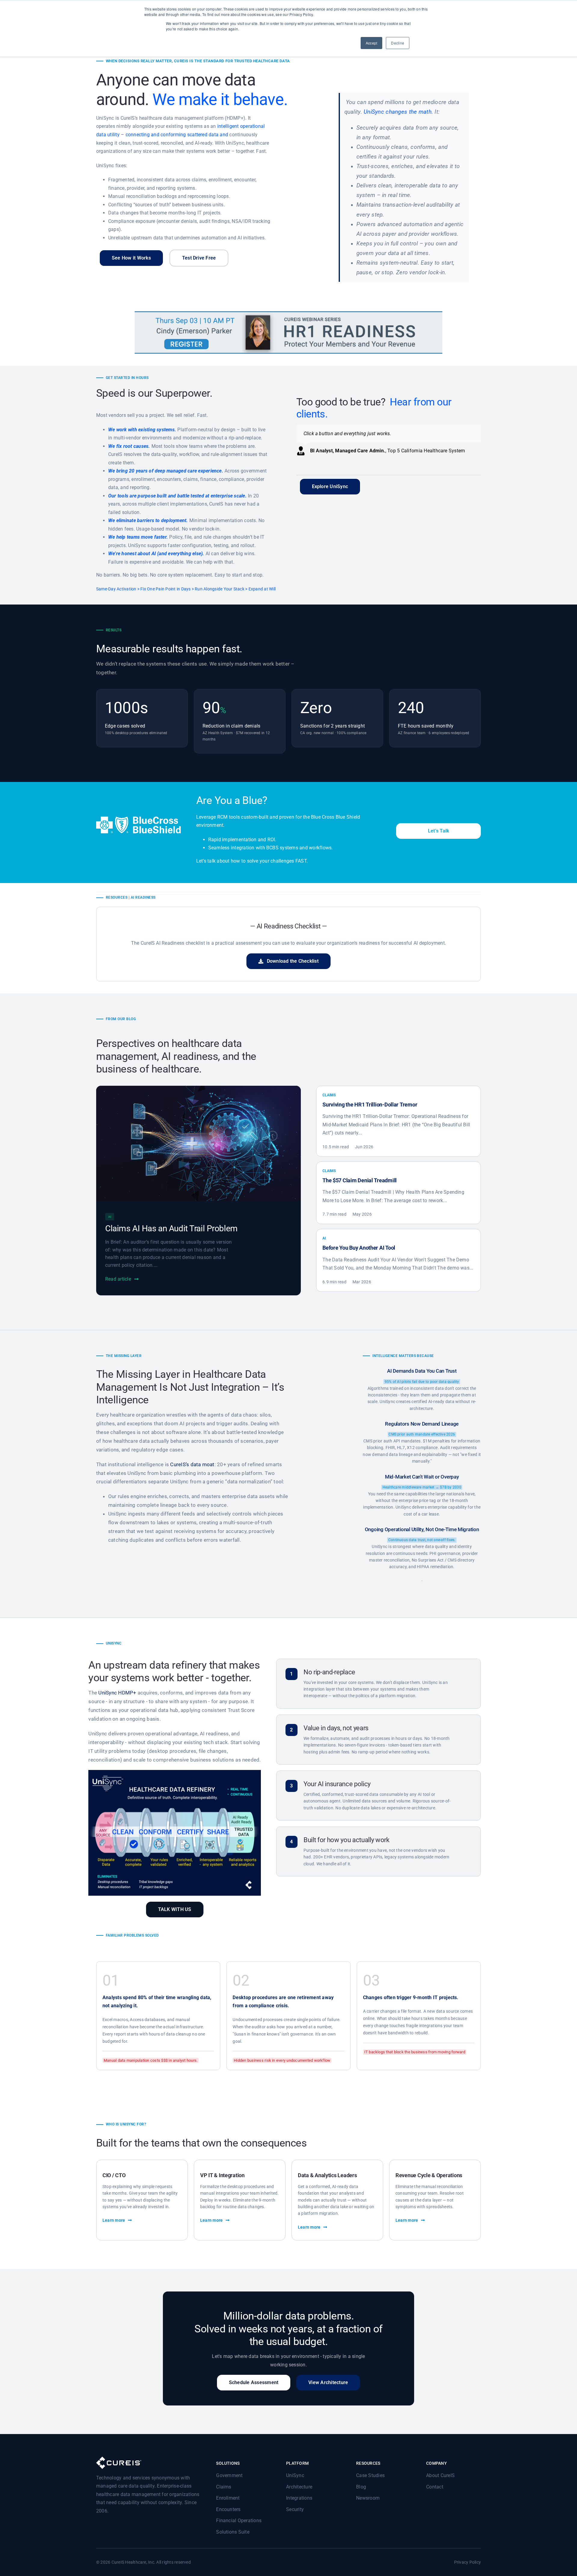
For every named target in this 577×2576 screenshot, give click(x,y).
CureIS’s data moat (192, 1464)
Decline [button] (398, 43)
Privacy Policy (467, 2562)
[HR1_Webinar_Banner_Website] (288, 314)
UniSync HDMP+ (117, 1693)
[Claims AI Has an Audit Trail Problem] (198, 1090)
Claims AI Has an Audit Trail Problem (171, 1228)
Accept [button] (371, 43)
